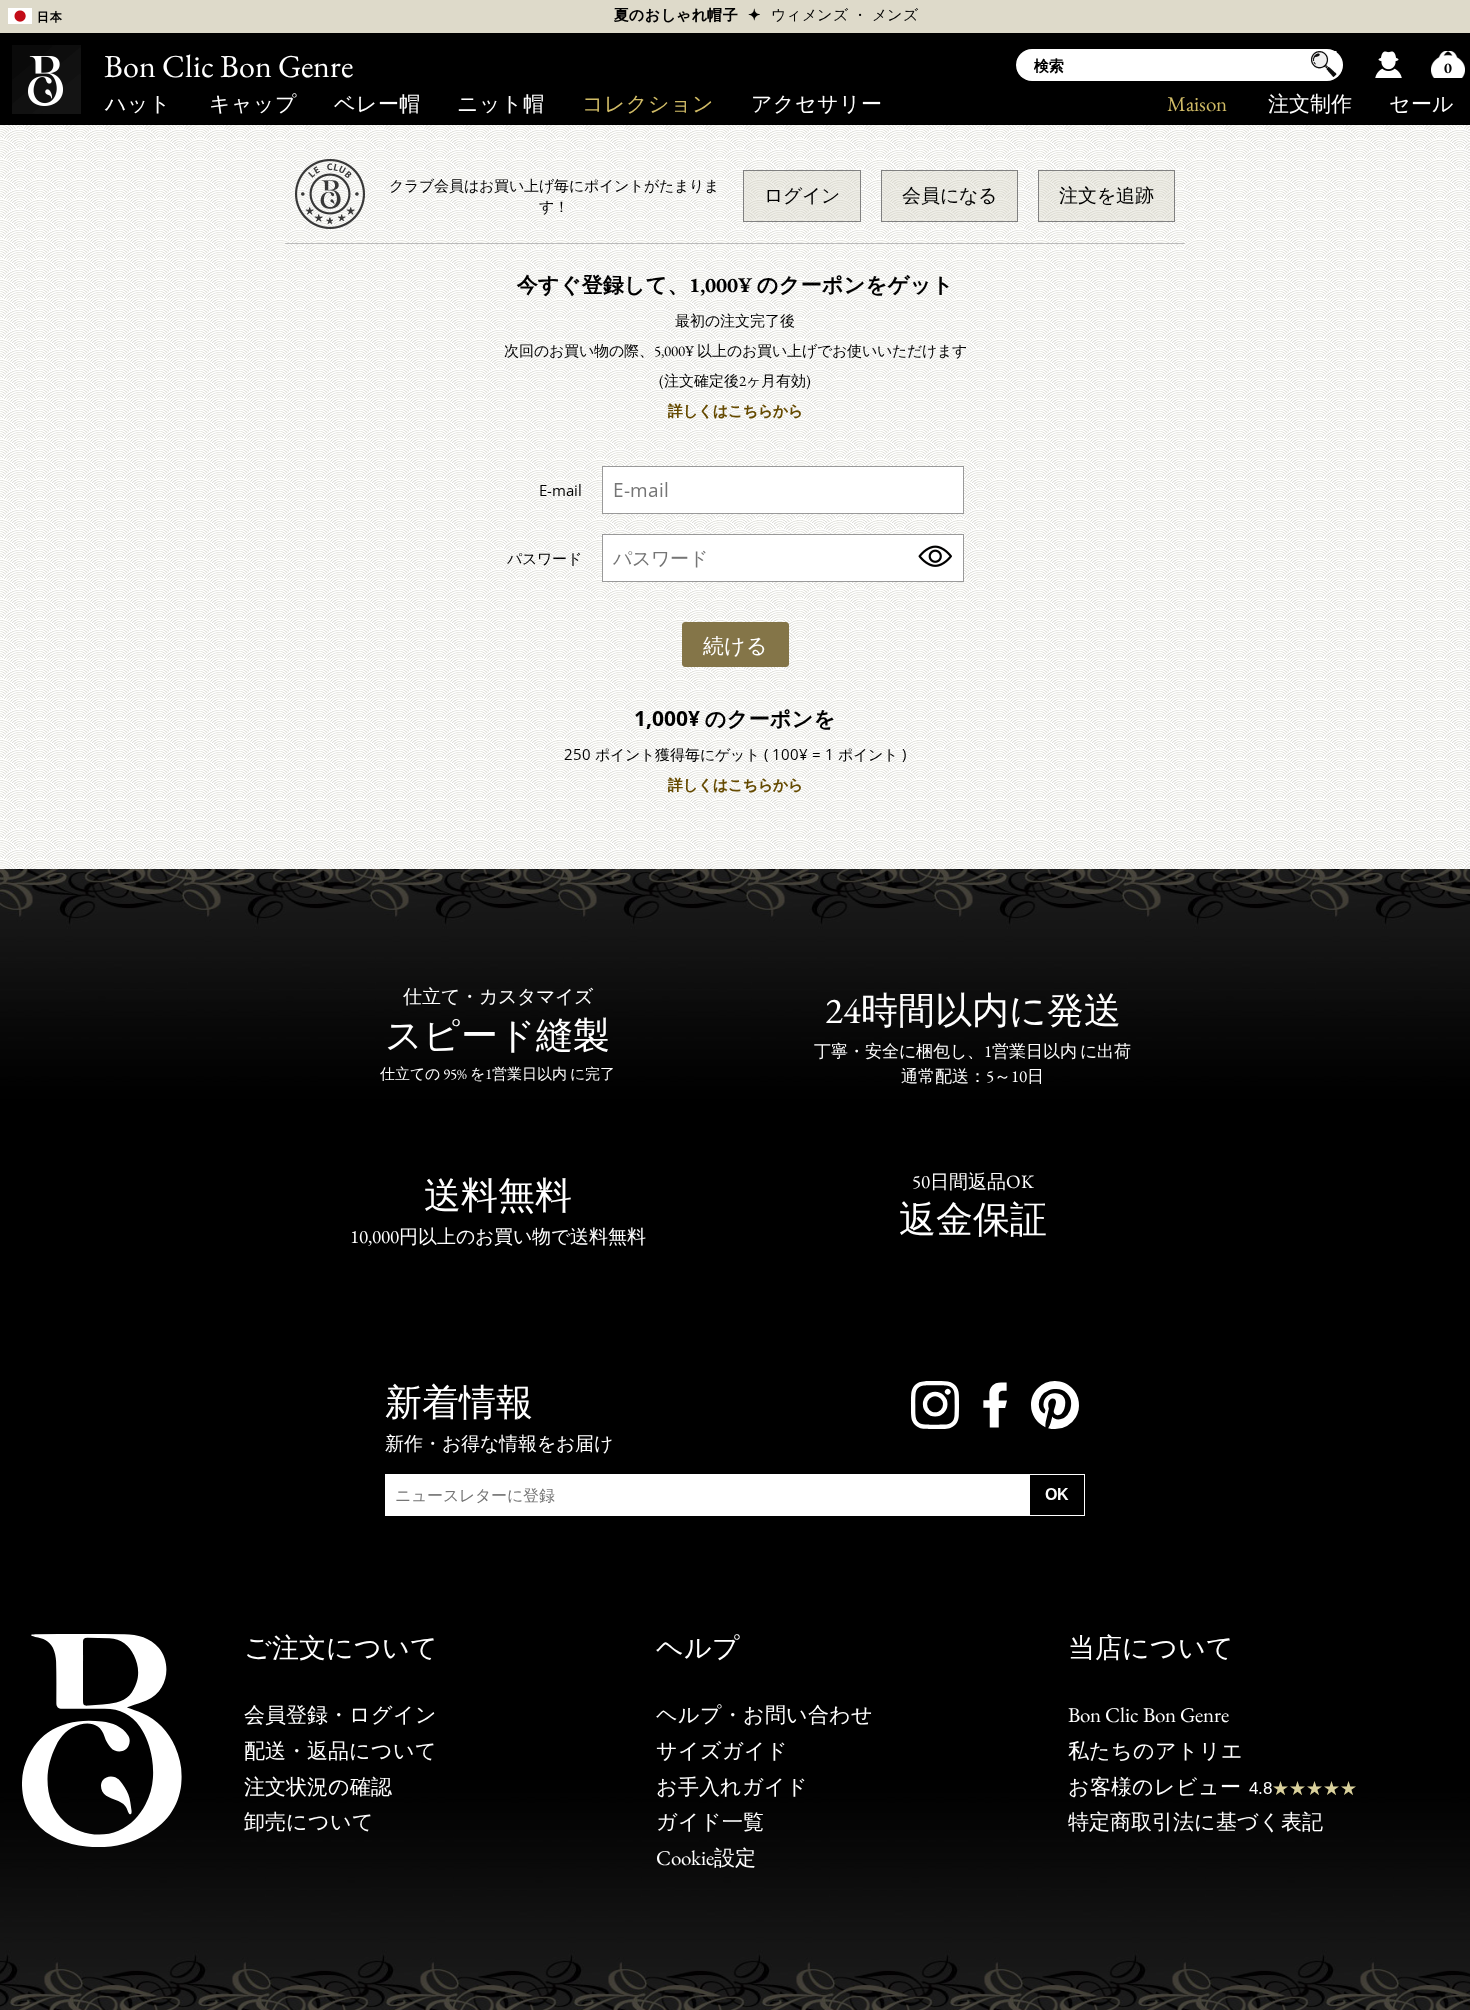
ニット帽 (500, 103)
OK (1057, 1494)
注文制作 (1310, 103)
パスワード (544, 558)
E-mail (560, 490)
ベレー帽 (377, 103)
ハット (138, 103)
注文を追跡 (1106, 195)
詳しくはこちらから (735, 410)
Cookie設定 (706, 1857)
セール (1421, 103)
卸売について (309, 1821)
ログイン (802, 195)
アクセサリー (816, 103)
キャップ (253, 103)
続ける (735, 645)
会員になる (949, 195)
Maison (1197, 103)
